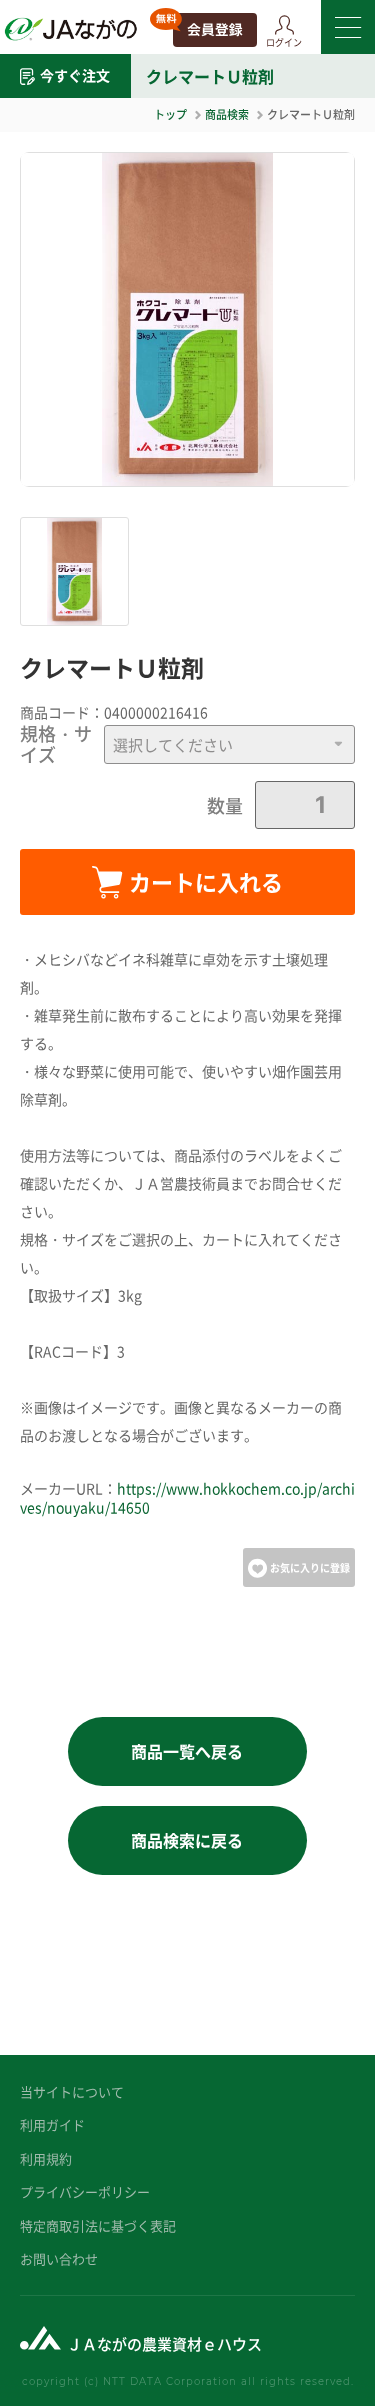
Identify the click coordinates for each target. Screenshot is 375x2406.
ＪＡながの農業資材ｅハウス (164, 2343)
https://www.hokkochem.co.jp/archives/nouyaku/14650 (187, 1498)
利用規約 (46, 2158)
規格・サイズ (56, 744)
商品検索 (227, 114)
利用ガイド (52, 2124)
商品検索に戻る (187, 1840)
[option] (187, 319)
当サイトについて (72, 2091)
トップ (170, 114)
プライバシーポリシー (85, 2191)
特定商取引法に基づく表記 (98, 2225)
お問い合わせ (59, 2258)
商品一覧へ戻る (187, 1751)
